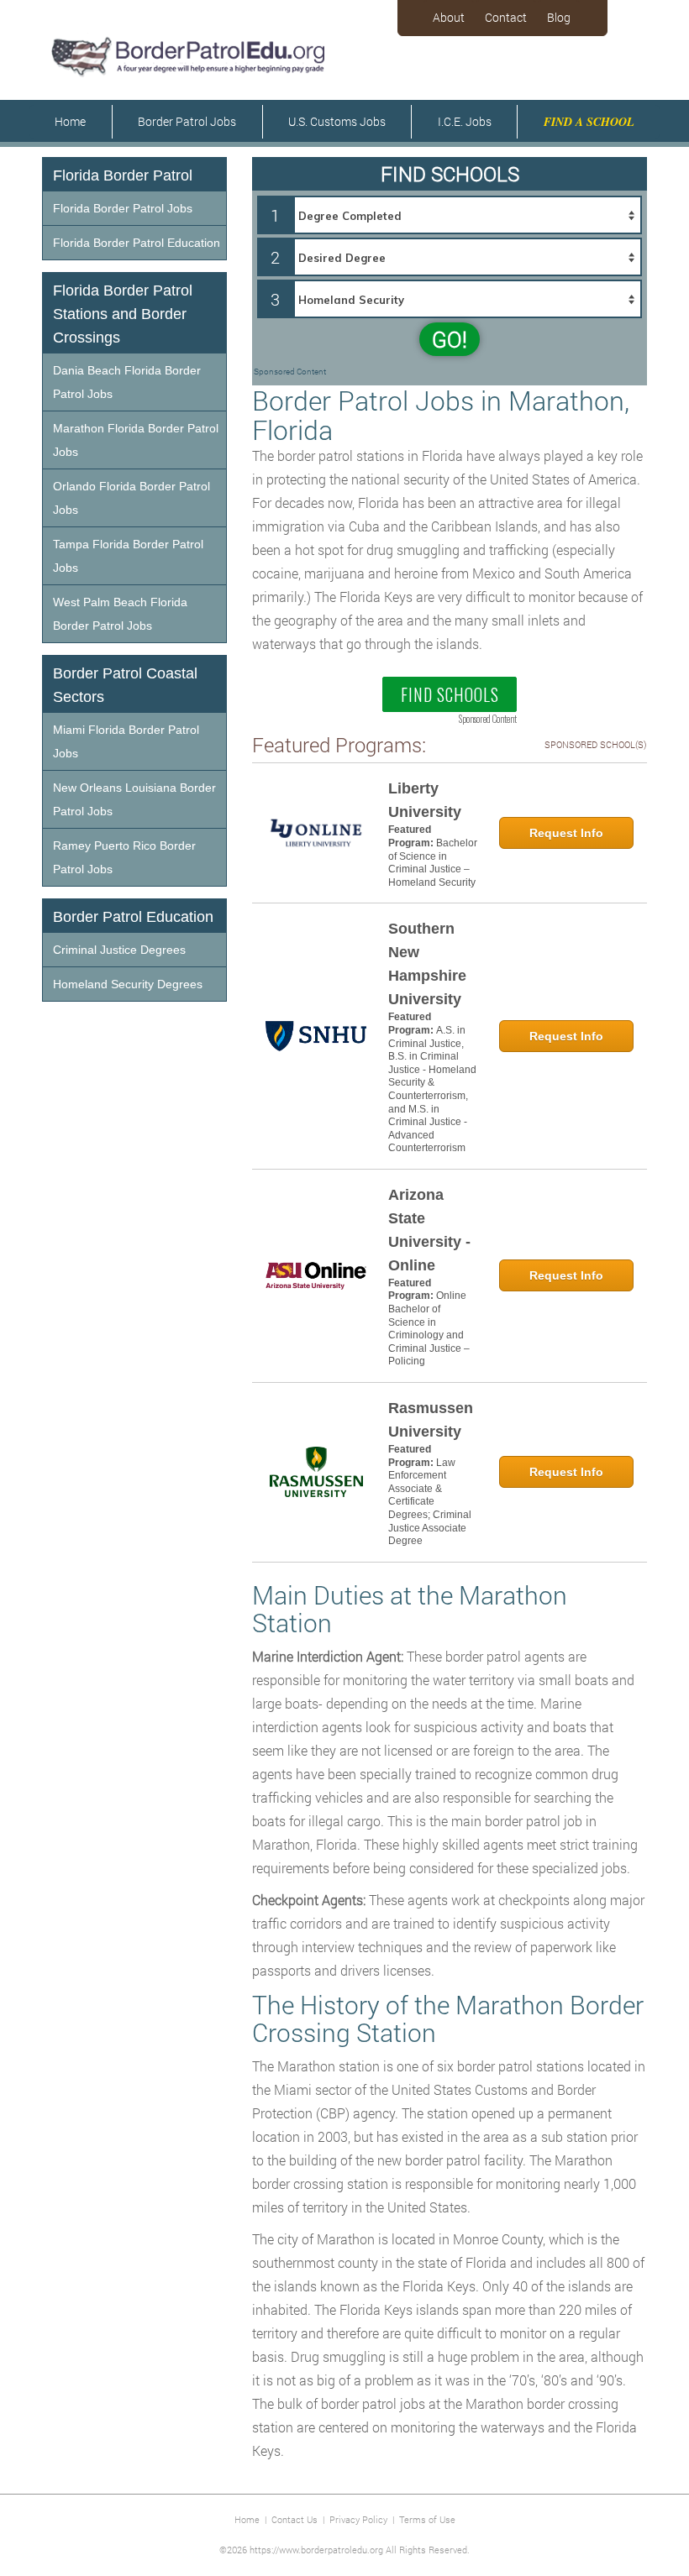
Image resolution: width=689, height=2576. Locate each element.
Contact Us (295, 2519)
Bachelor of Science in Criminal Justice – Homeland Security (433, 863)
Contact (506, 17)
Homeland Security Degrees (128, 984)
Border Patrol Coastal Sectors (125, 685)
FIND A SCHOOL (589, 122)
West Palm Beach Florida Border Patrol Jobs (120, 614)
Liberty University (425, 800)
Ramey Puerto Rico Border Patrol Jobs (124, 857)
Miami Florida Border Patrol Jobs (126, 741)
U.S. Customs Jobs (337, 121)
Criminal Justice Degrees (119, 950)
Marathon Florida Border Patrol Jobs (136, 440)
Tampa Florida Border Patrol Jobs (128, 556)
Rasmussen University (431, 1420)
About (449, 17)
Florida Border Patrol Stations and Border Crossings (123, 314)
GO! (450, 339)
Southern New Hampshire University (427, 964)
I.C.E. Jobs (465, 121)
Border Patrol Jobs (187, 121)
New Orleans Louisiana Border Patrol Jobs (134, 799)
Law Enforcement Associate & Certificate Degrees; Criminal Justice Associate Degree (430, 1502)
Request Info (566, 833)
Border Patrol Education (133, 917)
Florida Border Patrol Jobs (123, 208)
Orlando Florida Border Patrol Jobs (131, 498)
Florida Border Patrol (123, 175)
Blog (559, 17)
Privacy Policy (358, 2519)
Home (70, 121)
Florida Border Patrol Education (137, 243)
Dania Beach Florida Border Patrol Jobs (127, 382)
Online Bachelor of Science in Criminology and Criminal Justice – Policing (429, 1328)
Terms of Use (427, 2519)
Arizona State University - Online (429, 1230)
